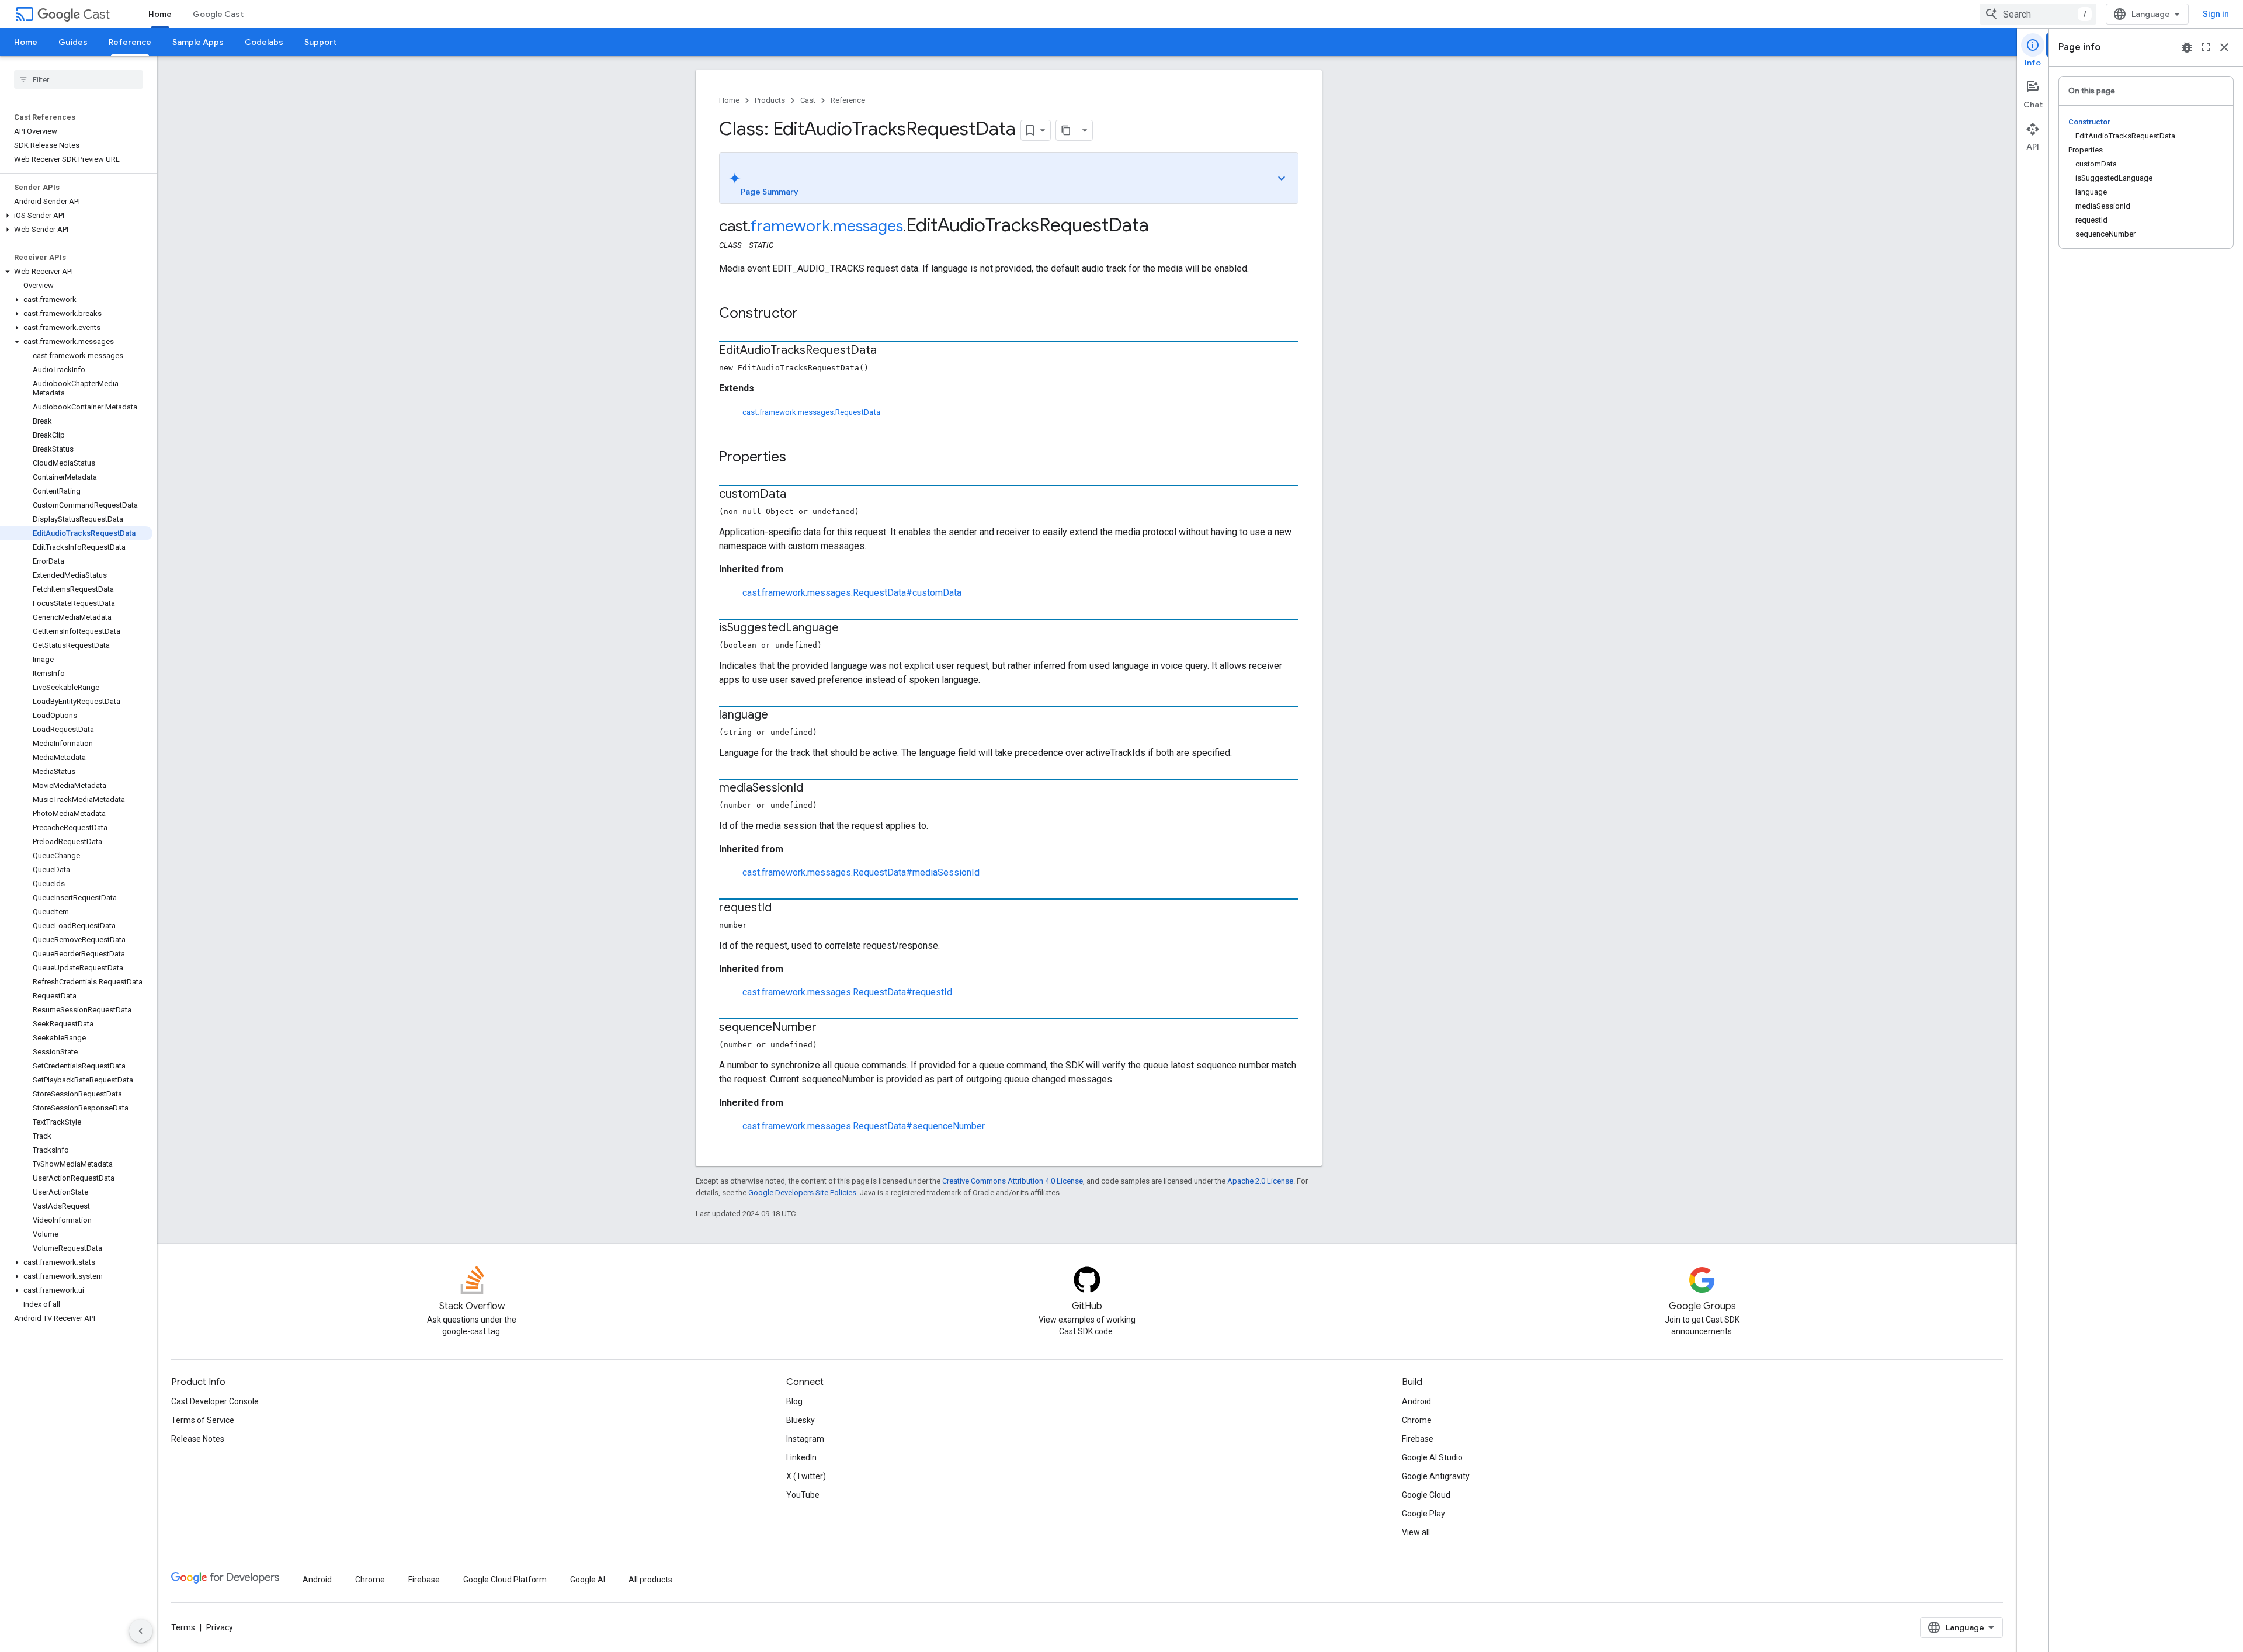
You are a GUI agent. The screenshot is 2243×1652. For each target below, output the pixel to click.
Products (770, 100)
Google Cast (218, 14)
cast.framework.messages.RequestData (811, 412)
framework (790, 226)
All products (650, 1580)
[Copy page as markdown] (1067, 130)
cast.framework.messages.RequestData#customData (852, 593)
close (2224, 47)
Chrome (1417, 1420)
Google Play (1423, 1514)
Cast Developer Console (215, 1401)
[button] (76, 216)
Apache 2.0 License (1260, 1181)
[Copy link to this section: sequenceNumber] (828, 1028)
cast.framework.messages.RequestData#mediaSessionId (861, 872)
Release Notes (198, 1439)
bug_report (2187, 47)
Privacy (220, 1627)
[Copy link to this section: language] (780, 716)
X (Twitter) (806, 1476)
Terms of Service (203, 1420)
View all (1416, 1532)
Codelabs (264, 42)
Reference (130, 42)
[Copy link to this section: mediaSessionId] (815, 789)
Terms (183, 1627)
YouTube (803, 1495)
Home (160, 14)
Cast (96, 14)
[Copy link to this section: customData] (798, 495)
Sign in (2216, 14)
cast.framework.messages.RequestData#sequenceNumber (864, 1126)
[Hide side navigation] (141, 1631)
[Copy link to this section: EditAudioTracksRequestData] (888, 351)
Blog (794, 1401)
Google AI (588, 1580)
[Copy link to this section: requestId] (783, 908)
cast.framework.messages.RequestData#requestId (847, 992)
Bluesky (801, 1420)
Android (1416, 1401)
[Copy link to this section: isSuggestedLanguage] (850, 629)
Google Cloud (1426, 1495)
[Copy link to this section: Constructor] (810, 314)
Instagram (805, 1439)
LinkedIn (801, 1457)
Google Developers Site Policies (802, 1193)
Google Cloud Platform (505, 1580)
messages (868, 226)
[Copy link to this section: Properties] (798, 458)
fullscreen (2206, 47)
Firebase (1418, 1439)
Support (320, 42)
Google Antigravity (1436, 1476)
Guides (73, 42)
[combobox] (2038, 14)
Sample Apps (198, 42)
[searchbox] (79, 79)
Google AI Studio (1432, 1457)
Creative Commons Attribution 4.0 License (1013, 1181)
